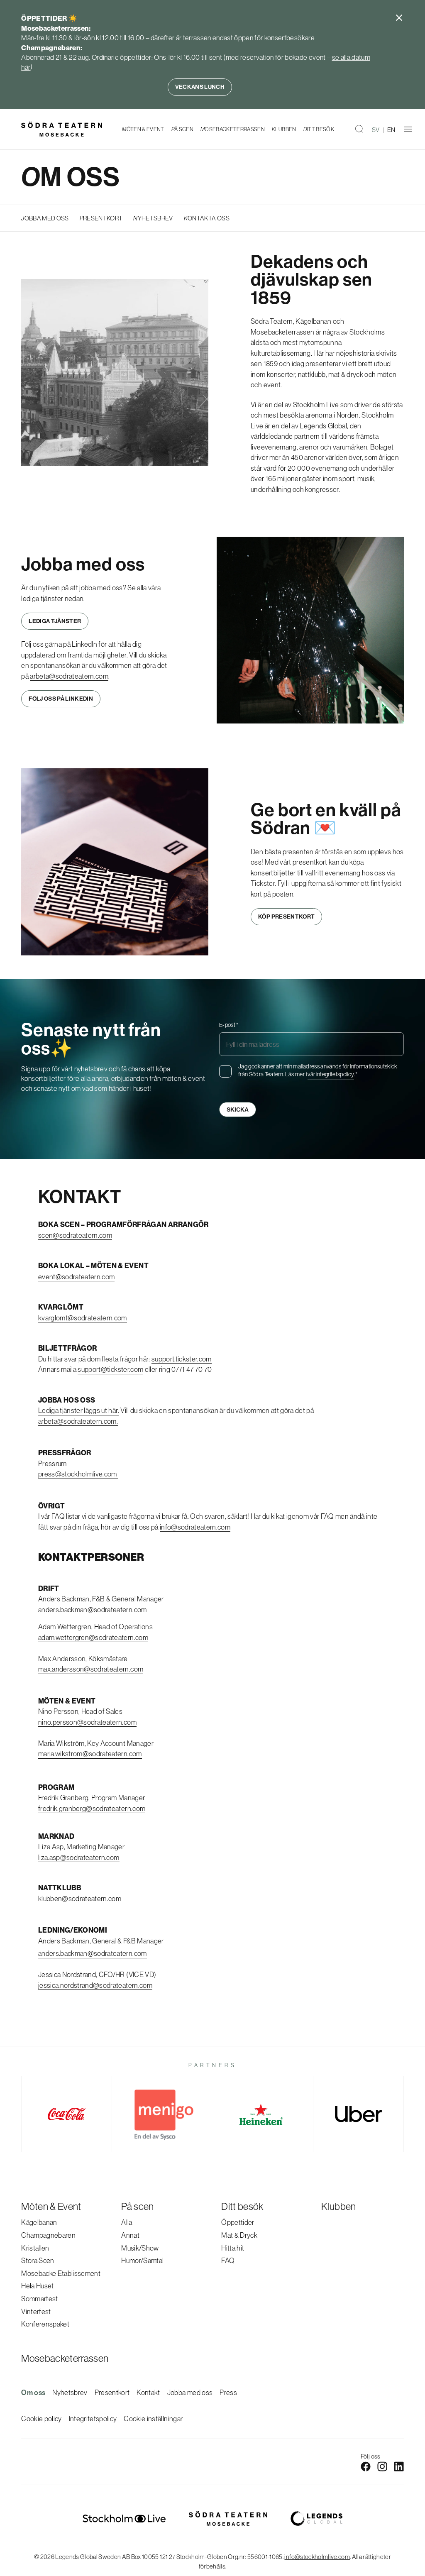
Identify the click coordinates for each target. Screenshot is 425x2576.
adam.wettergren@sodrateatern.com (93, 1637)
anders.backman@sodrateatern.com (93, 1609)
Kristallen (35, 2248)
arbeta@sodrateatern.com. (78, 1421)
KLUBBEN (284, 129)
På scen (137, 2206)
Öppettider (238, 2222)
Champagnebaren (48, 2235)
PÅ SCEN (182, 129)
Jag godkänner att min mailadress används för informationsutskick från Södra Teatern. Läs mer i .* (318, 1070)
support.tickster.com (182, 1359)
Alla (127, 2222)
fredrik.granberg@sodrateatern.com (92, 1808)
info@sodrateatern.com (195, 1527)
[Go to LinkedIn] (399, 2466)
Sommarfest (39, 2299)
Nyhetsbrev (70, 2392)
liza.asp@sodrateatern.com (79, 1857)
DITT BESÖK (319, 129)
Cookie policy (41, 2418)
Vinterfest (36, 2311)
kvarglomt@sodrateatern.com (83, 1318)
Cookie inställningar (153, 2418)
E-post (229, 1025)
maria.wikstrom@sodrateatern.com (90, 1754)
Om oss (33, 2393)
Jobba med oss (190, 2392)
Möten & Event (51, 2206)
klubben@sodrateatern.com (80, 1898)
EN (391, 130)
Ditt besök (242, 2206)
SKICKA (238, 1110)
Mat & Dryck (239, 2235)
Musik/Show (140, 2248)
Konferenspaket (45, 2324)
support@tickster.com (110, 1369)
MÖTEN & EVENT (143, 129)
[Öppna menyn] (408, 129)
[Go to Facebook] (366, 2466)
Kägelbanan (39, 2222)
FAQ (58, 1516)
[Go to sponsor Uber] (358, 2114)
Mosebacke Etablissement (61, 2273)
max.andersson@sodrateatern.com (91, 1669)
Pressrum (53, 1463)
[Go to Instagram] (382, 2466)
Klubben (338, 2206)
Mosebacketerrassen (65, 2358)
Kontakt (148, 2392)
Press (228, 2392)
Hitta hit (233, 2248)
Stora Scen (38, 2260)
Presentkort (112, 2392)
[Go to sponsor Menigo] (164, 2114)
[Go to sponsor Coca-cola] (66, 2114)
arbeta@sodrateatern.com (69, 676)
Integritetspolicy (93, 2418)
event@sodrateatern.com (76, 1277)
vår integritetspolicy (331, 1074)
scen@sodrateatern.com (75, 1235)
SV (376, 130)
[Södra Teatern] (62, 129)
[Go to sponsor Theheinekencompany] (261, 2114)
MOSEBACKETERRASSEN (233, 129)
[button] (359, 129)
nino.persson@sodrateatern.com (87, 1722)
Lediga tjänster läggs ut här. (79, 1410)
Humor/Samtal (142, 2260)
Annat (130, 2235)
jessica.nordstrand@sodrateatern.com (95, 1985)
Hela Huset (37, 2286)
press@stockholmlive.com (78, 1474)
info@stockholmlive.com (317, 2557)
